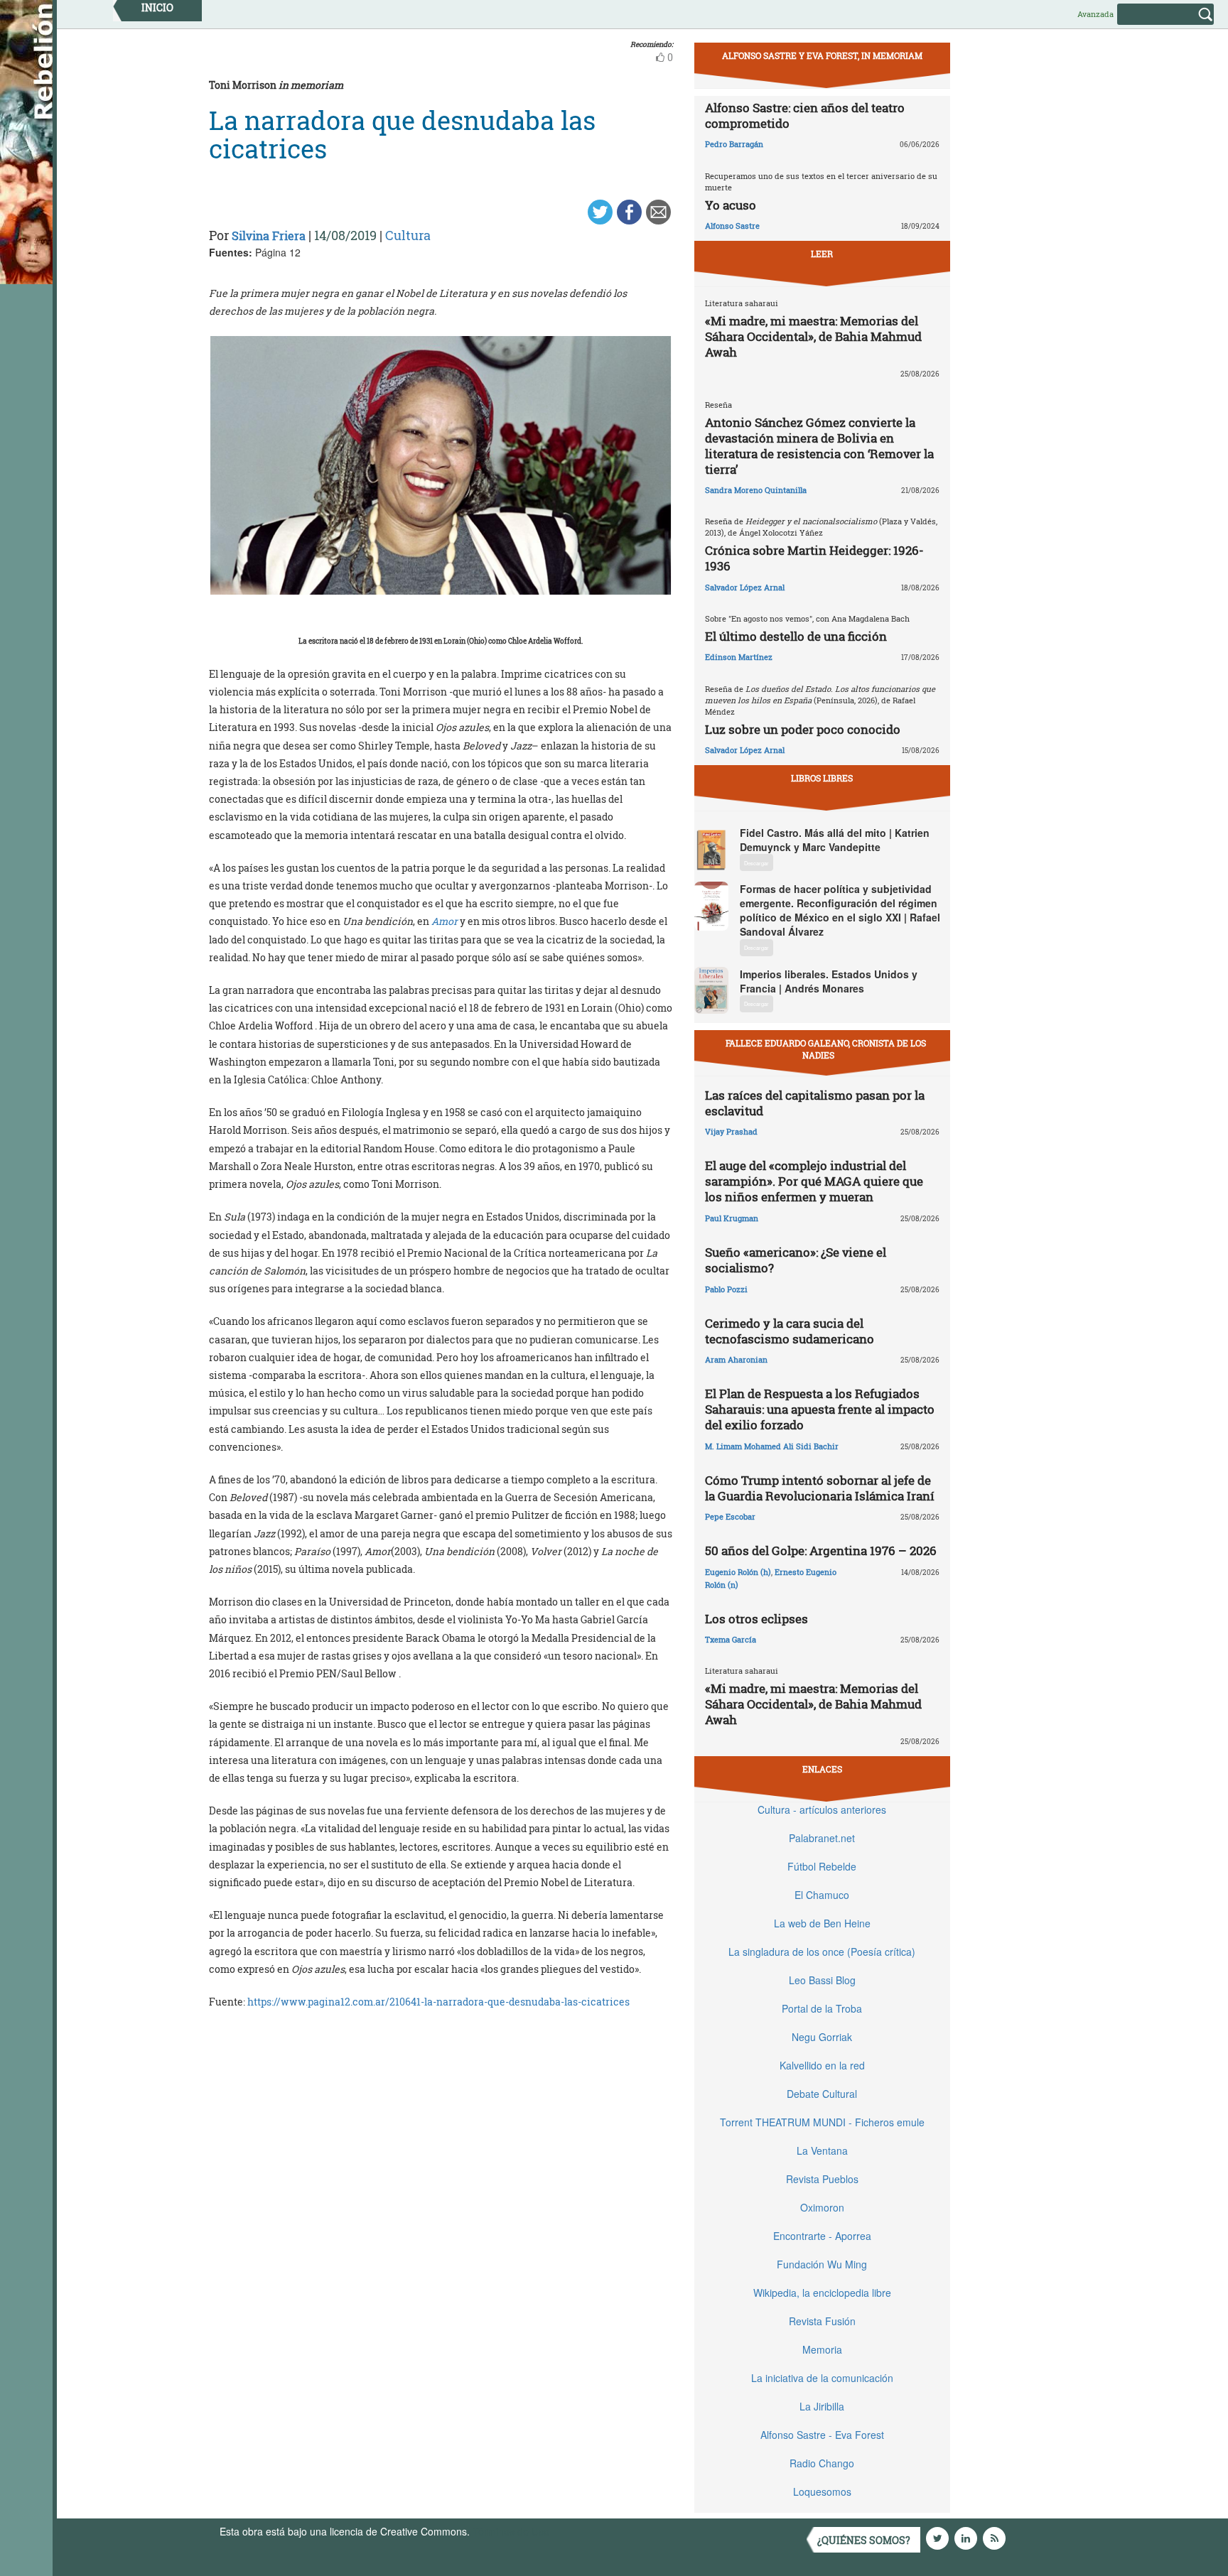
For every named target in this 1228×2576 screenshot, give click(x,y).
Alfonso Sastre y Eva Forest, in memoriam (822, 55)
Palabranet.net (822, 1838)
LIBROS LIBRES (822, 778)
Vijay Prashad (731, 1131)
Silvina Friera (269, 236)
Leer (822, 254)
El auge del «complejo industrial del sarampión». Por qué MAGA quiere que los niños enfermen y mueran (814, 1181)
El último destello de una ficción (796, 636)
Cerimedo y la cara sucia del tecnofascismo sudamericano (790, 1331)
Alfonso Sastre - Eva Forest (822, 2435)
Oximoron (822, 2207)
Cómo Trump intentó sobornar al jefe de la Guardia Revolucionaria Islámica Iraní (820, 1488)
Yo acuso (731, 205)
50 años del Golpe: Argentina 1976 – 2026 (821, 1551)
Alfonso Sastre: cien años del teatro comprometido (805, 115)
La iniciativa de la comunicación (822, 2378)
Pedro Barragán (734, 144)
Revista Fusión (822, 2321)
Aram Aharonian (736, 1359)
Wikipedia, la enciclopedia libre (822, 2293)
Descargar (756, 863)
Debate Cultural (822, 2094)
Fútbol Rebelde (822, 1866)
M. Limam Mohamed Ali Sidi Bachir (772, 1446)
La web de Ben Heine (822, 1923)
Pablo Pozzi (726, 1289)
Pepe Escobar (730, 1516)
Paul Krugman (732, 1218)
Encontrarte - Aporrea (822, 2236)
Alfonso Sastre (732, 226)
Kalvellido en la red (822, 2065)
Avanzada (1095, 14)
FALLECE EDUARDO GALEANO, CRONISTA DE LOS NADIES (826, 1049)
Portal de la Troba (822, 2008)
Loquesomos (822, 2491)
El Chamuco (822, 1895)
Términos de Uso (511, 2531)
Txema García (731, 1639)
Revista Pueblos (822, 2179)
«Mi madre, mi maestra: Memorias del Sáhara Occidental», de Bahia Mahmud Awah (813, 336)
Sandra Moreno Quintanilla (756, 490)
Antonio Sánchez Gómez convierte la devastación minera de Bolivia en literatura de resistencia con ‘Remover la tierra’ (819, 446)
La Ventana (822, 2150)
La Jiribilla (822, 2406)
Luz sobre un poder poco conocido (803, 729)
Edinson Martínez (739, 657)
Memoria (822, 2349)
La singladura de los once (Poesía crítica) (822, 1952)
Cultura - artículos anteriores (822, 1809)
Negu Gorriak (822, 2037)
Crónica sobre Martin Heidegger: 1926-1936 (814, 558)
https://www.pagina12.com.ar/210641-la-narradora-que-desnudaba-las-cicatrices (438, 2002)
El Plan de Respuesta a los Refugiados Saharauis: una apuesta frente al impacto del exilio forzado (820, 1409)
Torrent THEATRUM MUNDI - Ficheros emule (822, 2122)
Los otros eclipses (756, 1619)
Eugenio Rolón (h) (738, 1572)
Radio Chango (822, 2463)
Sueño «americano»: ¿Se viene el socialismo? (796, 1260)
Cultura (408, 235)
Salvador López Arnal (745, 587)
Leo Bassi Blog (822, 1980)
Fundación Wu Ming (822, 2264)
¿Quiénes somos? (864, 2540)
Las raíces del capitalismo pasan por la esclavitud (815, 1103)
